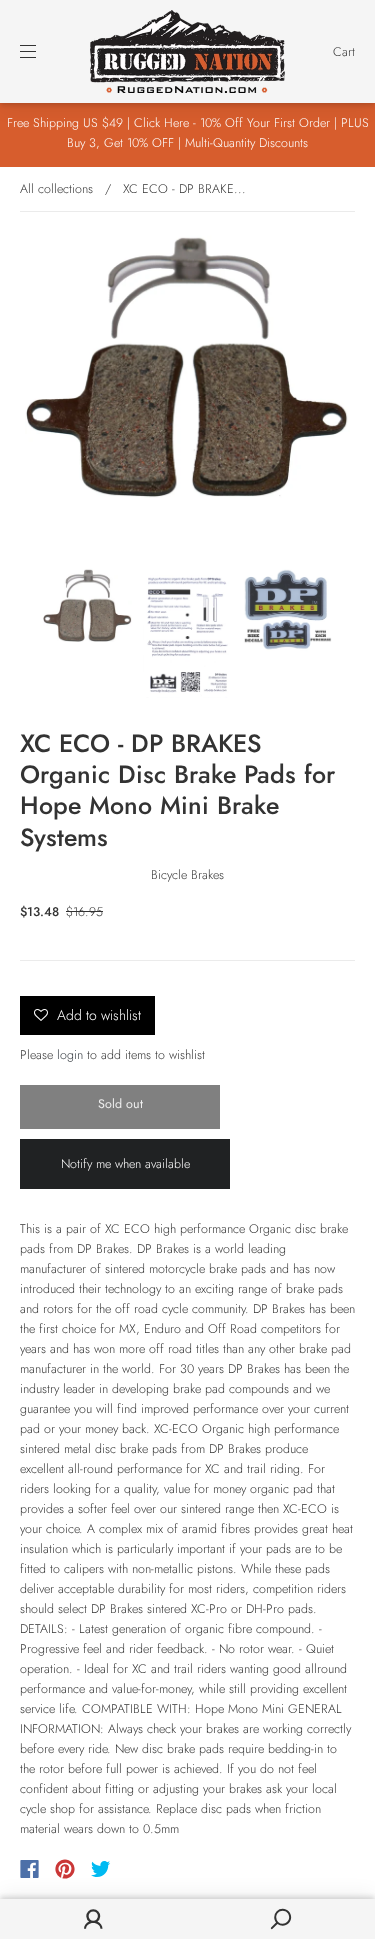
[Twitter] (101, 1869)
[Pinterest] (65, 1869)
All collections (56, 189)
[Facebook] (29, 1869)
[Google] (142, 1869)
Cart (344, 52)
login (70, 1055)
